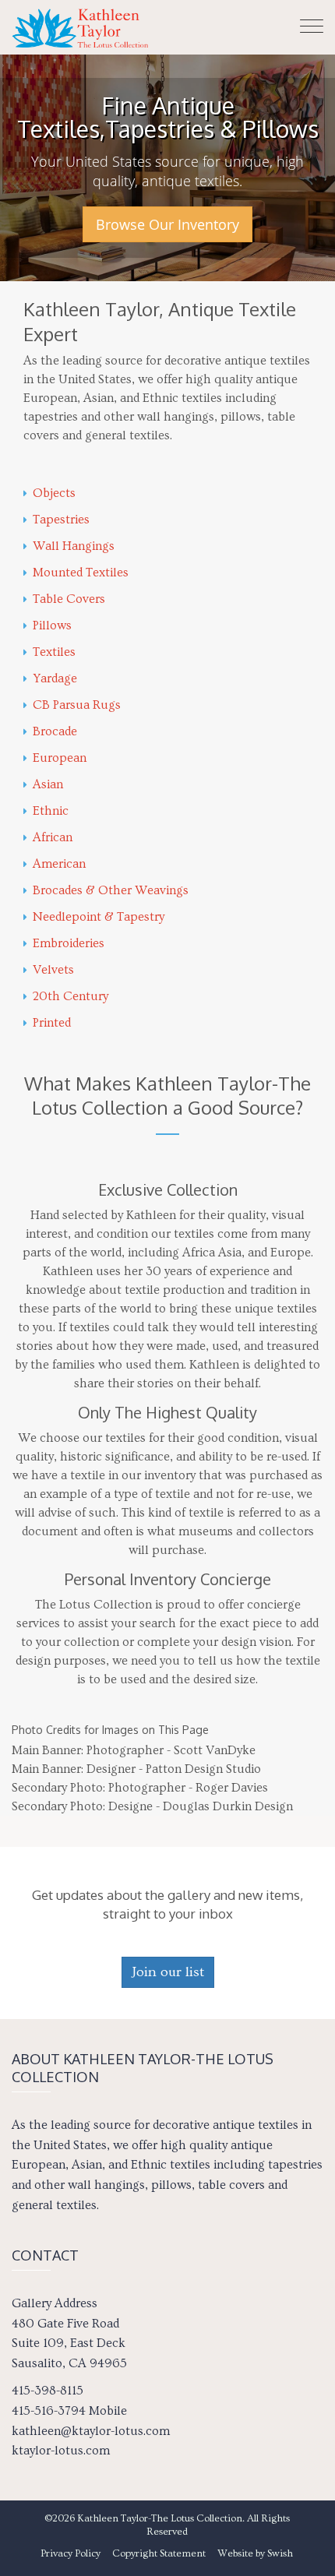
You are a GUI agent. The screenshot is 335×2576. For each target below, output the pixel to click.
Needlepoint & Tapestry (99, 917)
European (60, 758)
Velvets (53, 970)
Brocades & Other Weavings (111, 890)
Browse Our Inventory (167, 224)
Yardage (55, 678)
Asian (48, 784)
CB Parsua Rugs (77, 705)
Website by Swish (255, 2553)
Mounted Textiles (81, 573)
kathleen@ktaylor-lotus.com (91, 2431)
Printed (52, 1023)
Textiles (54, 652)
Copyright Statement (159, 2553)
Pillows (52, 625)
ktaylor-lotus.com (61, 2451)
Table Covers (69, 599)
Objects (54, 493)
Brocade (55, 731)
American (59, 864)
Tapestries (61, 520)
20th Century (71, 996)
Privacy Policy (71, 2553)
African (53, 837)
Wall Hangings (74, 546)
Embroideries (69, 943)
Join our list (168, 1972)
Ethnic (51, 811)
